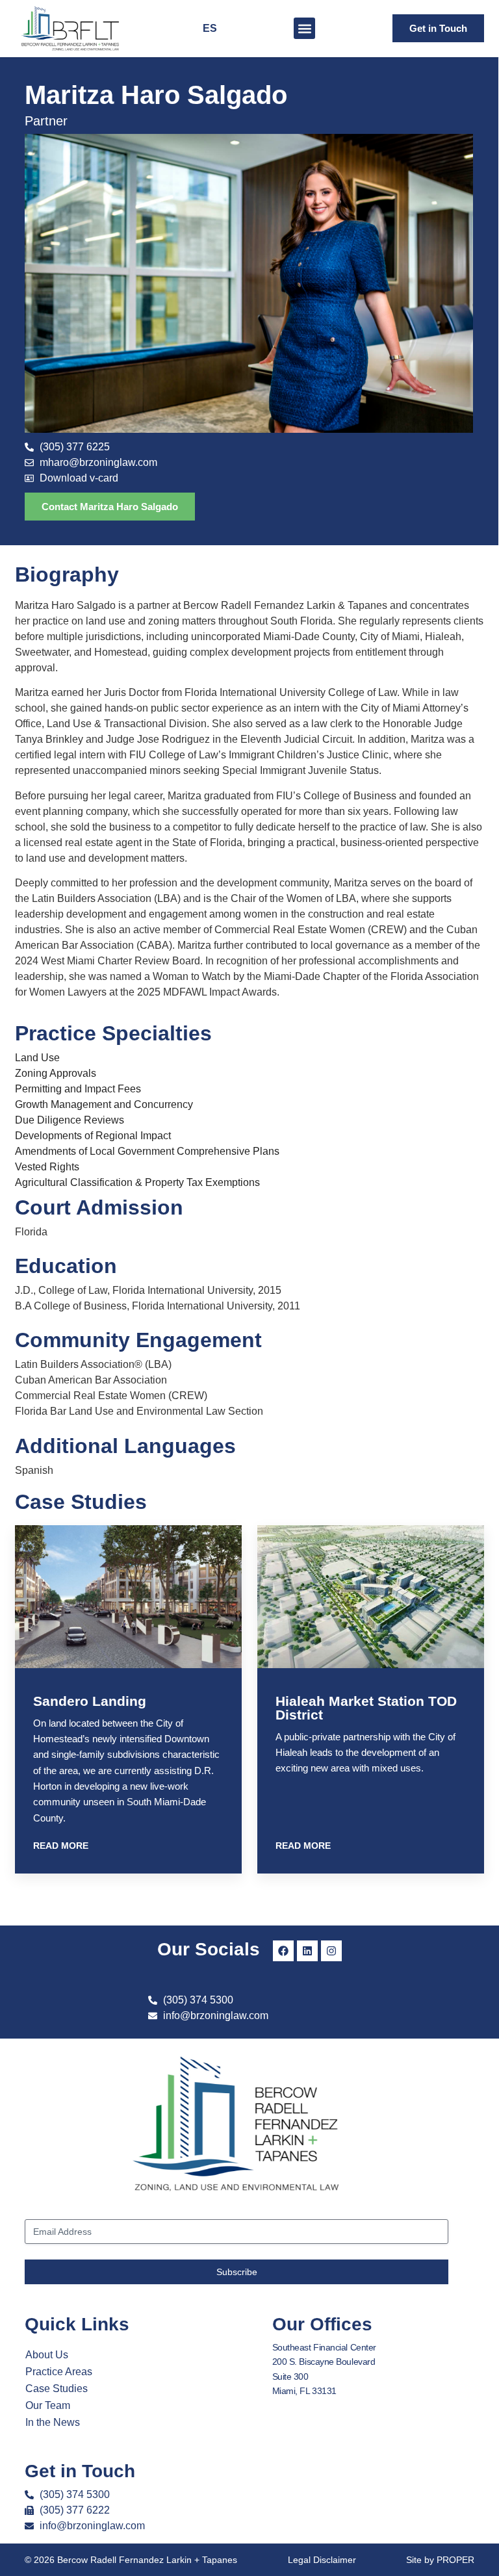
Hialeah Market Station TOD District (366, 1708)
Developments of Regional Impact (93, 1136)
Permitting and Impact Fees (78, 1089)
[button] (304, 28)
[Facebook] (283, 1951)
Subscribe (237, 2272)
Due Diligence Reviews (70, 1120)
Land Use (37, 1058)
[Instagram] (331, 1951)
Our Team (48, 2405)
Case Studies (57, 2389)
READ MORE (61, 1846)
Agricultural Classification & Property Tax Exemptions (137, 1182)
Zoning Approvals (56, 1073)
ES (210, 28)
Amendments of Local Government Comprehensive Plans (147, 1151)
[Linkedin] (307, 1951)
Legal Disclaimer (322, 2560)
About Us (47, 2355)
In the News (53, 2422)
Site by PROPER (440, 2560)
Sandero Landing (90, 1701)
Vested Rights (47, 1167)
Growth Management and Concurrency (104, 1104)
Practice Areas (59, 2372)
